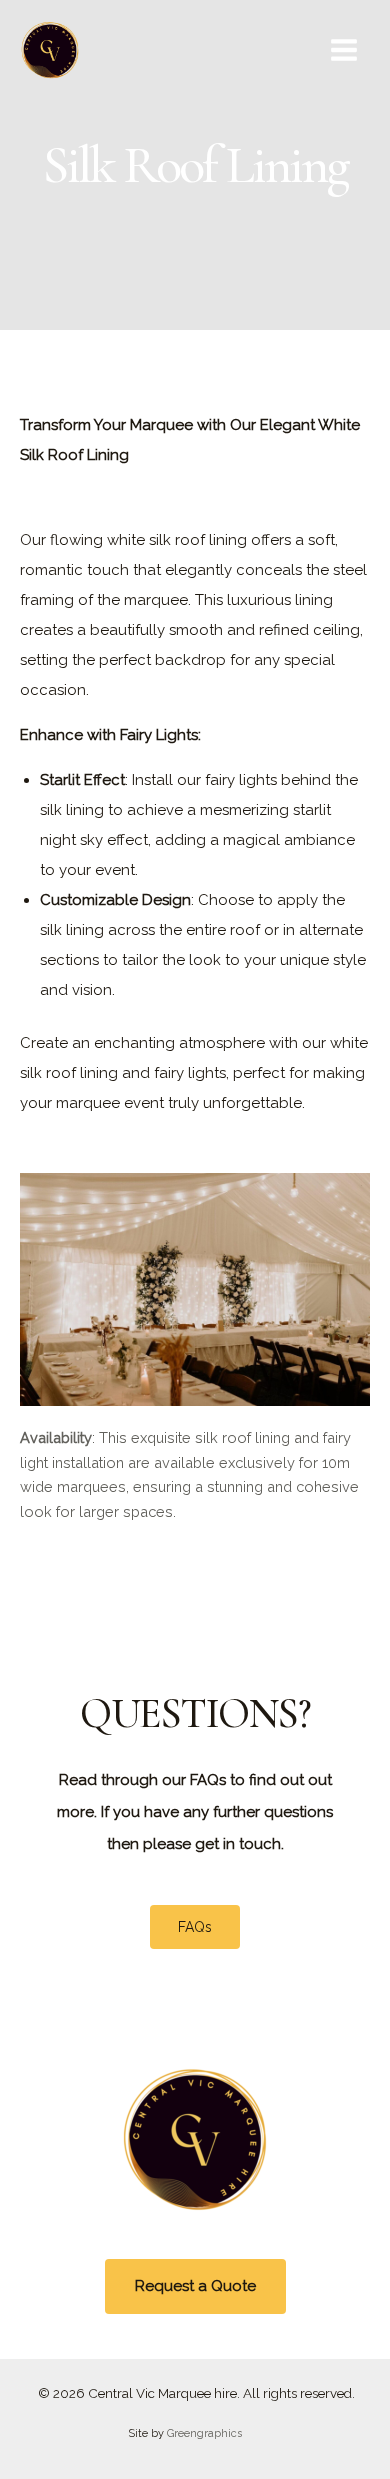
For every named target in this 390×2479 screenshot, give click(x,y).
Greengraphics (204, 2433)
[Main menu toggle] (344, 50)
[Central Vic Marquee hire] (50, 50)
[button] (195, 2286)
